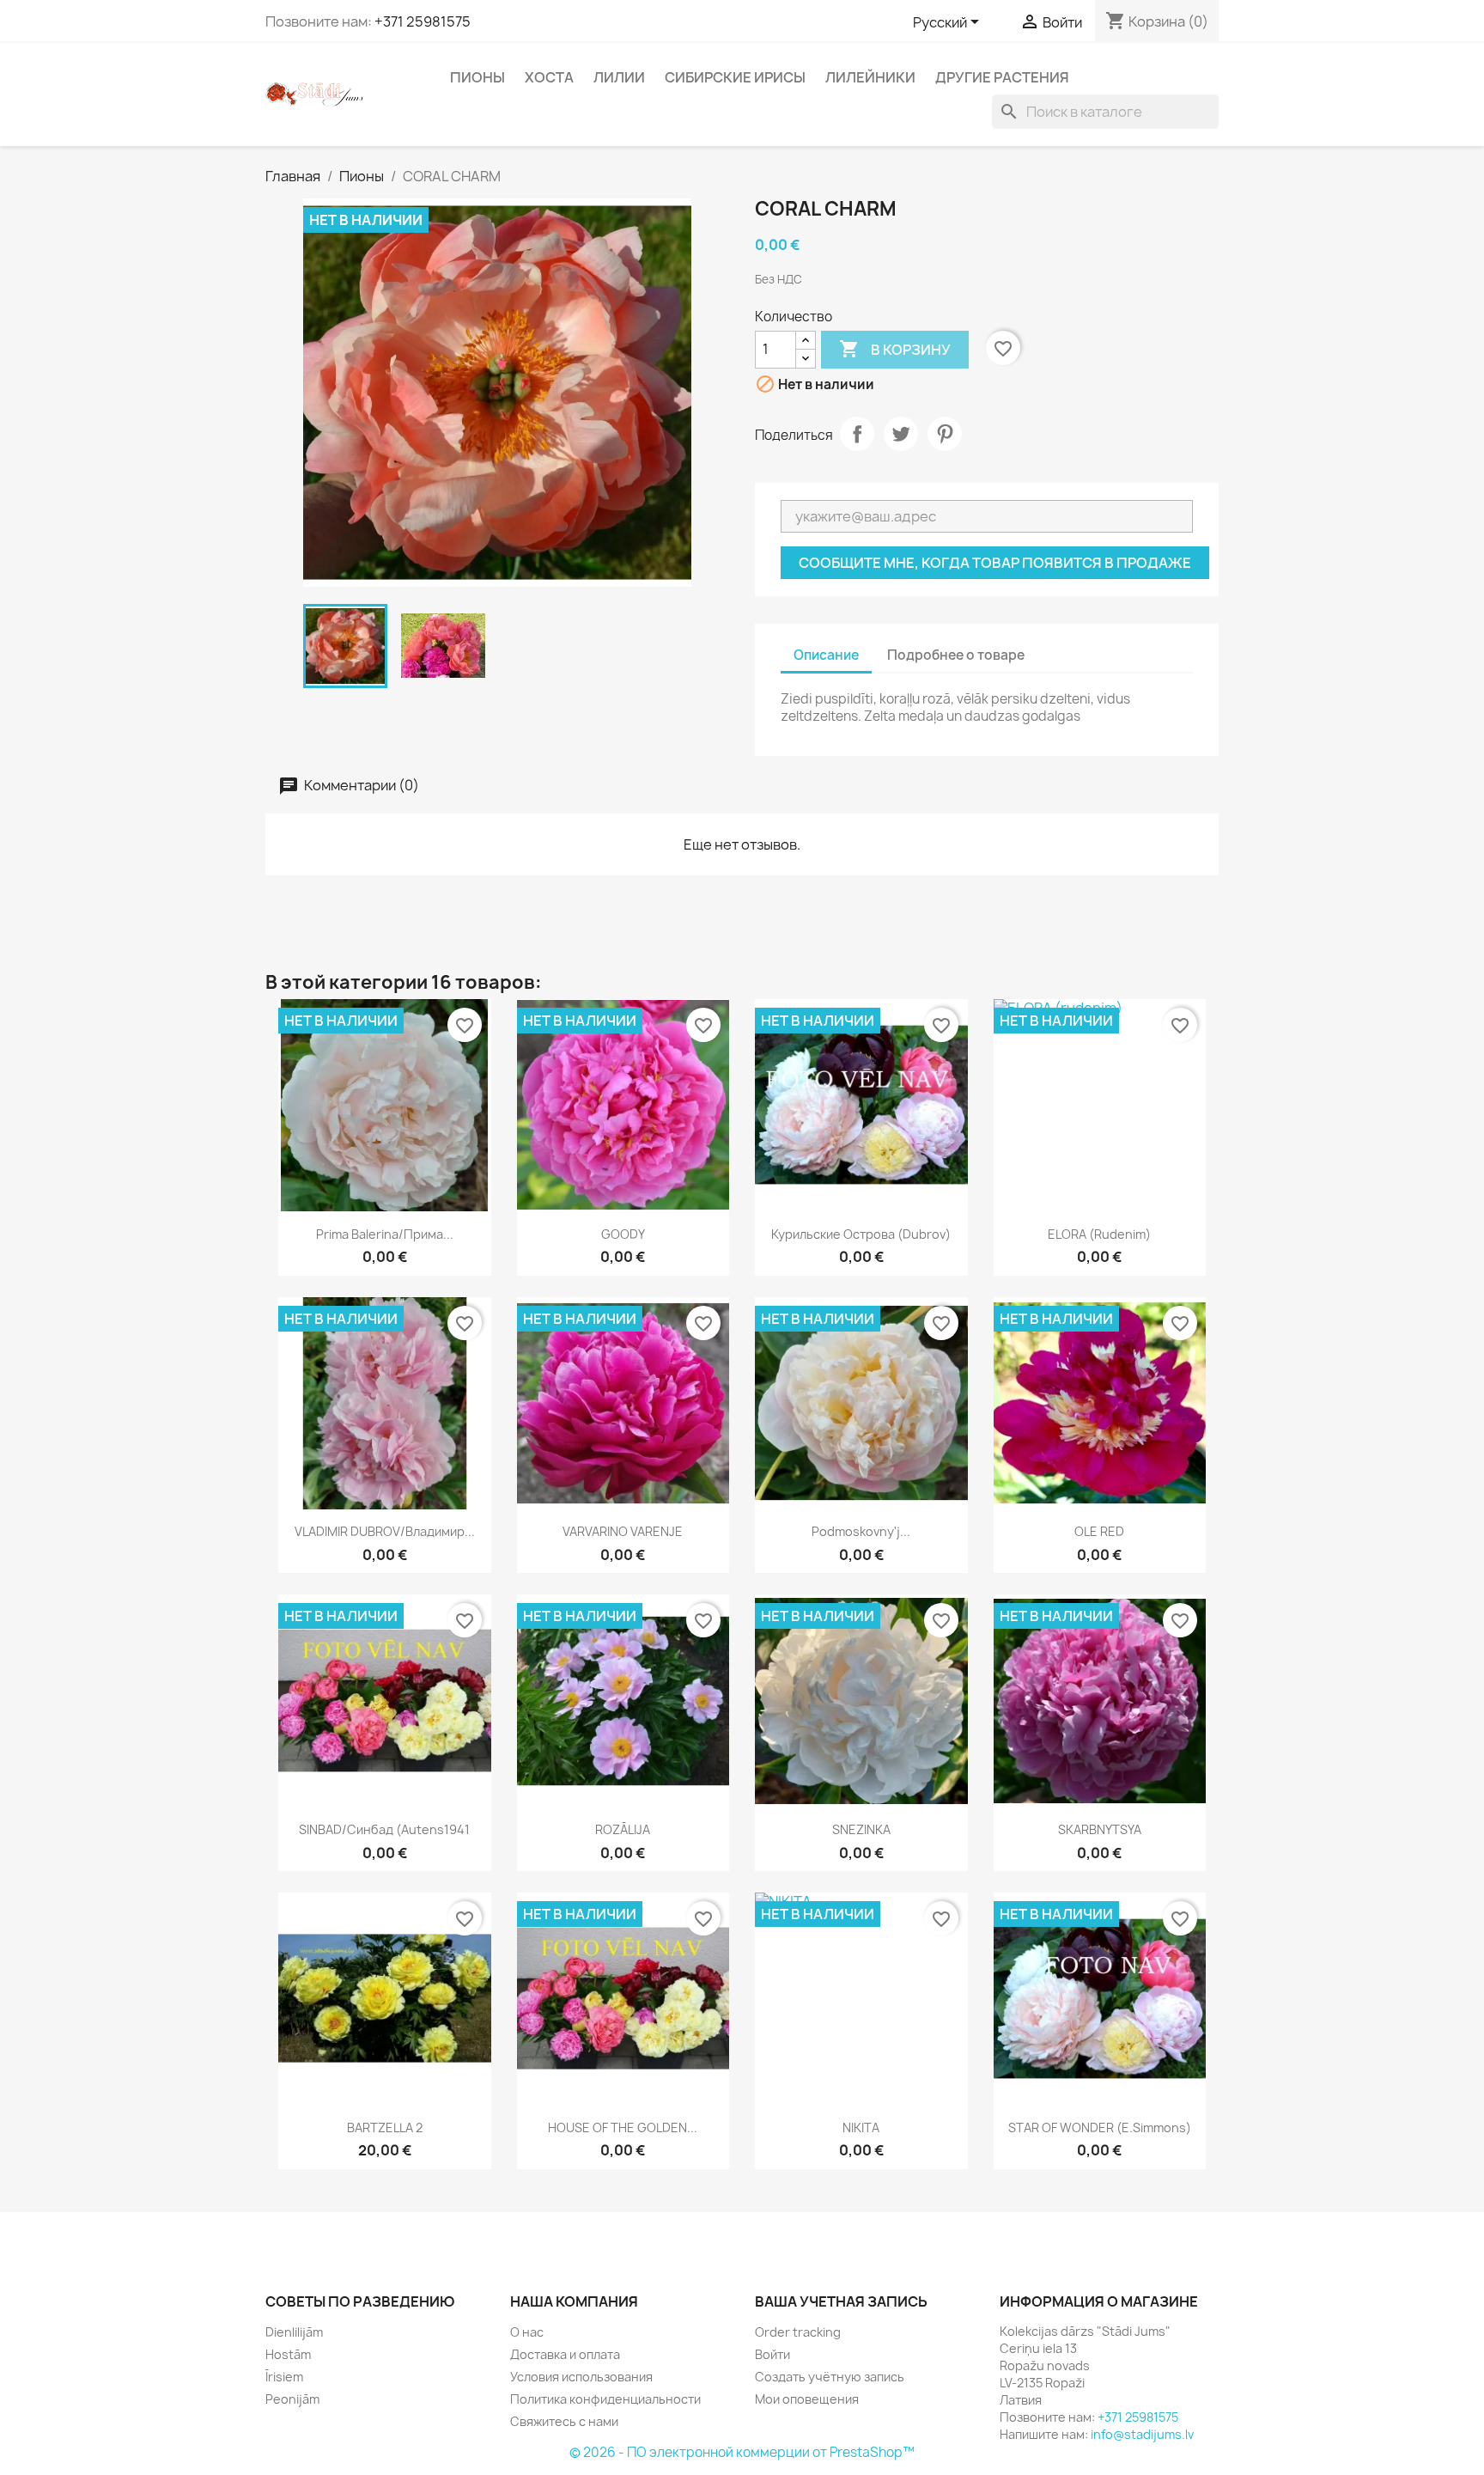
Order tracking (798, 2332)
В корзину (895, 349)
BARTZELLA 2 (385, 2128)
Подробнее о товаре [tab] (956, 655)
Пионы (477, 77)
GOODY (623, 1234)
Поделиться (857, 434)
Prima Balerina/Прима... (385, 1234)
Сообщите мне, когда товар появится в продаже (995, 563)
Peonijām (292, 2399)
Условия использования (581, 2377)
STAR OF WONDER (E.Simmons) (1100, 2128)
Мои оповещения (807, 2399)
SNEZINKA (861, 1829)
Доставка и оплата (565, 2354)
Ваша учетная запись (841, 2301)
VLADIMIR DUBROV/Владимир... (385, 1531)
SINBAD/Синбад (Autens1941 (384, 1829)
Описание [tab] (826, 655)
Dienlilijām (294, 2332)
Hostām (288, 2354)
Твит (901, 434)
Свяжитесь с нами (564, 2421)
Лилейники (870, 77)
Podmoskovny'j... (861, 1531)
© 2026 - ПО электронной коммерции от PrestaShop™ (742, 2452)
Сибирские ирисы (735, 77)
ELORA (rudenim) (1099, 1234)
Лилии (619, 77)
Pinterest (945, 434)
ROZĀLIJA (623, 1829)
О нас (527, 2332)
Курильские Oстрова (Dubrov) (861, 1234)
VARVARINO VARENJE (623, 1531)
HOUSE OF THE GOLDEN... (623, 2128)
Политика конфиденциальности (605, 2399)
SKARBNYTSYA (1100, 1829)
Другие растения (1002, 77)
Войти (772, 2354)
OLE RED (1099, 1531)
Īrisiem (284, 2377)
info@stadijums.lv (1142, 2434)
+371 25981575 (423, 21)
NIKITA (861, 2128)
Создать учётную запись (830, 2377)
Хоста (549, 77)
